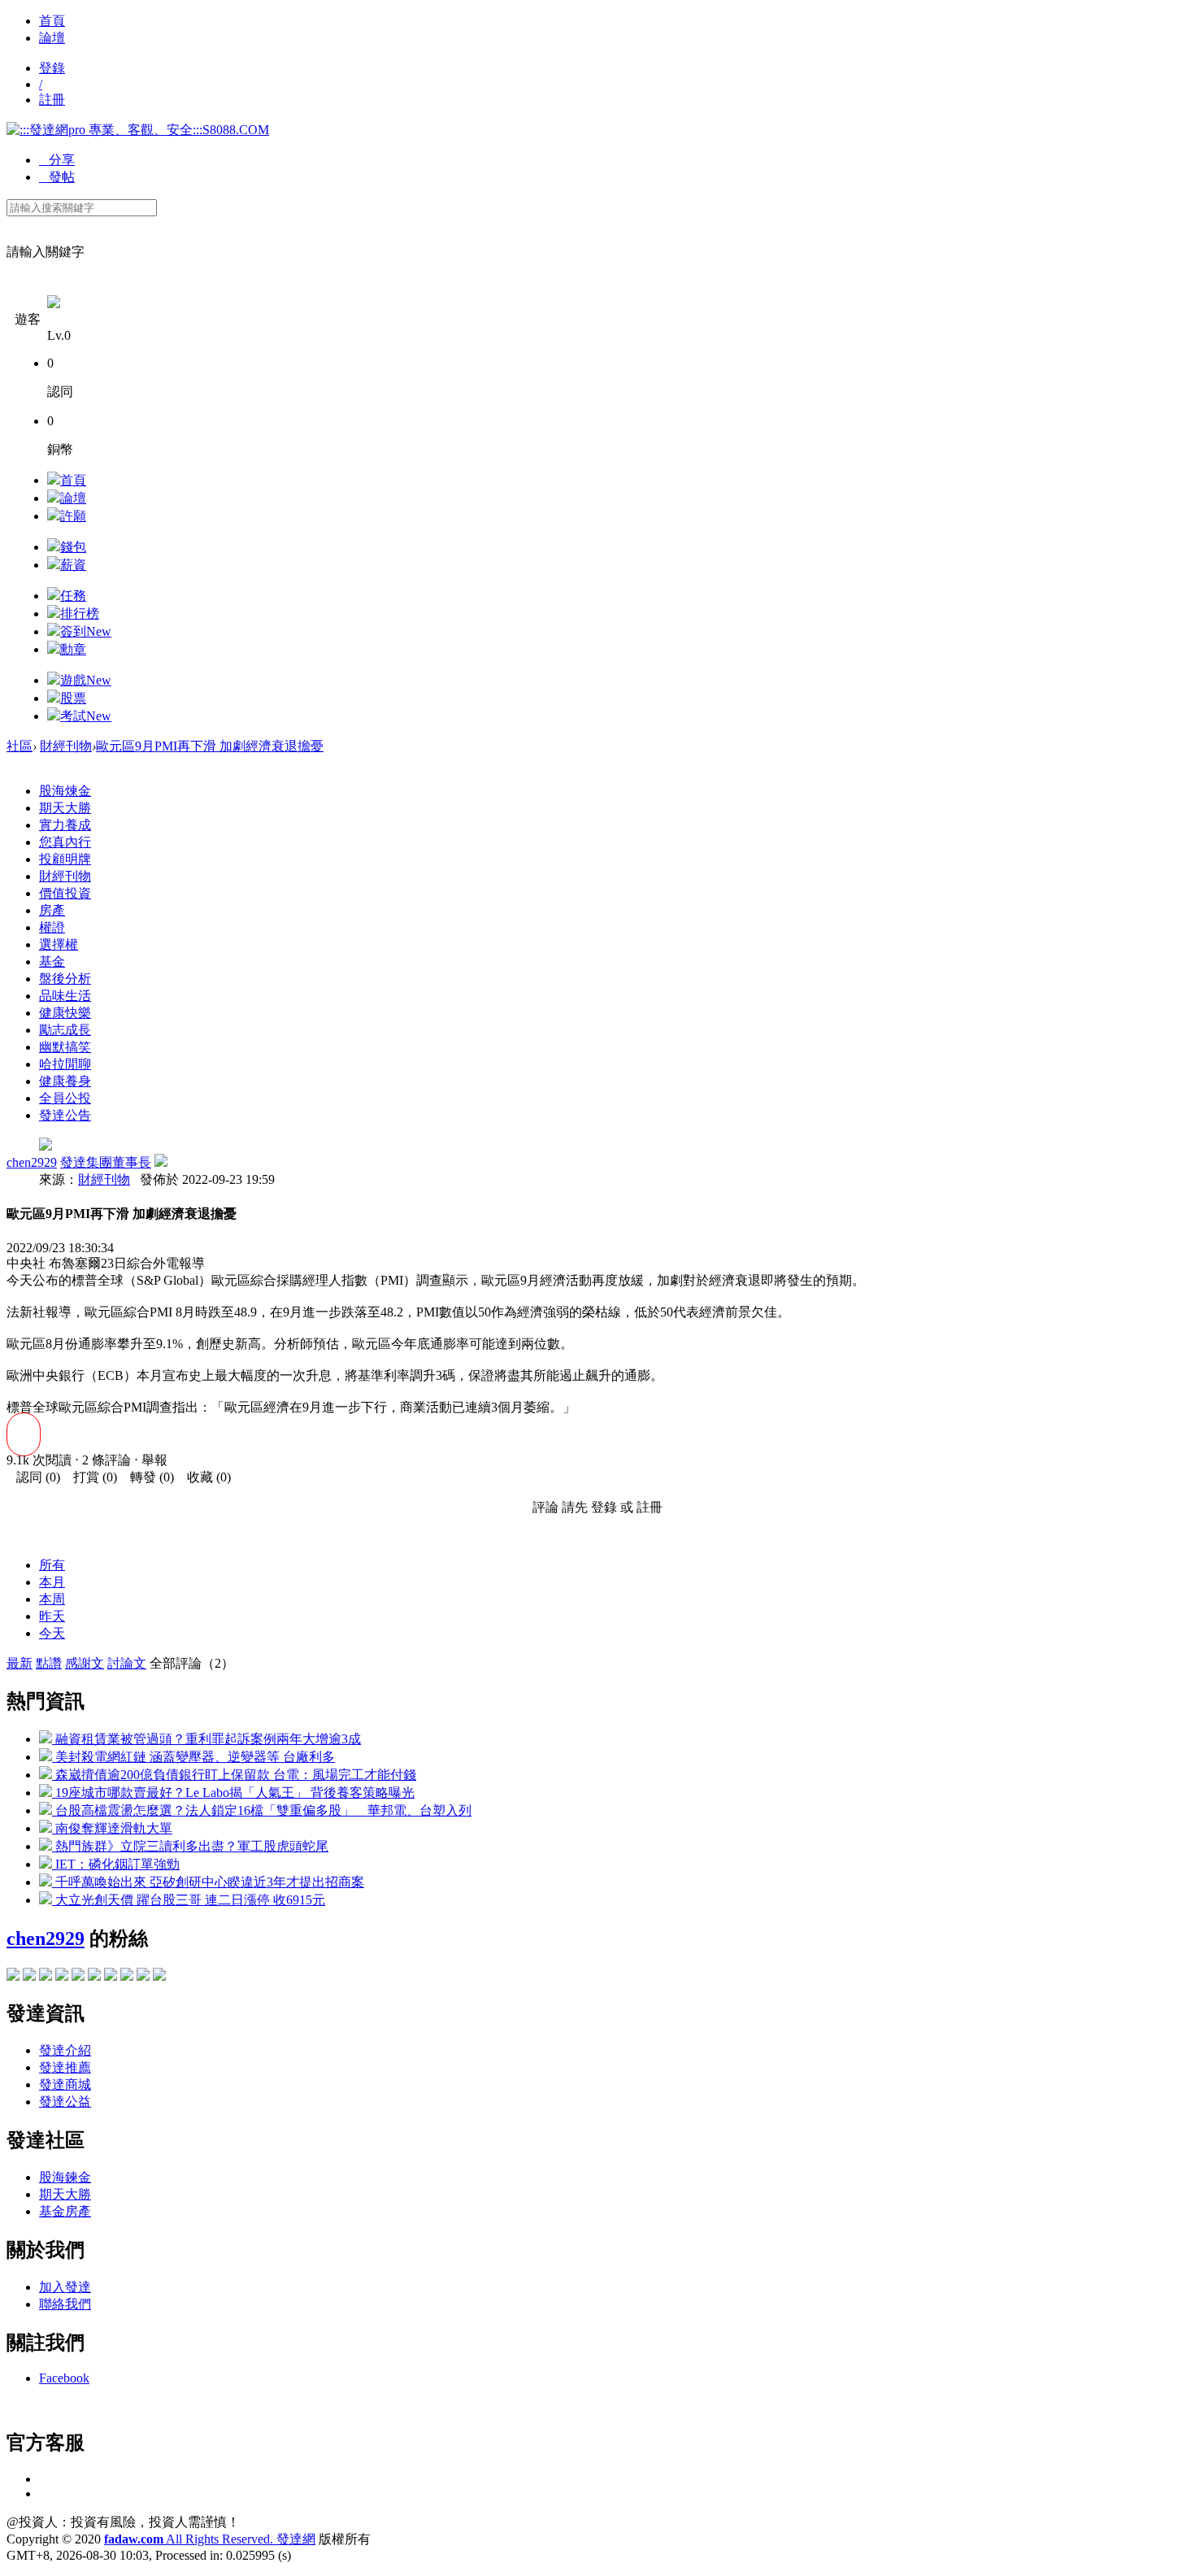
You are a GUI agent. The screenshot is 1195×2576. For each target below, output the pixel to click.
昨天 (52, 1616)
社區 (20, 746)
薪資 (73, 565)
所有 (52, 1565)
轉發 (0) (147, 1477)
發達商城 (65, 2084)
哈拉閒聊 (65, 1064)
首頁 (52, 21)
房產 (52, 910)
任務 (73, 596)
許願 (73, 516)
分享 (57, 160)
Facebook (64, 2378)
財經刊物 (66, 746)
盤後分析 (65, 979)
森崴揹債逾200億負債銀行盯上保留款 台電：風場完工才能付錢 (234, 1775)
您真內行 (65, 842)
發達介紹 (65, 2050)
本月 (52, 1582)
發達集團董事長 (106, 1162)
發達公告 (65, 1115)
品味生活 (65, 996)
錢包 (73, 547)
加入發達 (65, 2287)
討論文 (127, 1663)
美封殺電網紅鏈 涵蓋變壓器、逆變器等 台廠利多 (193, 1757)
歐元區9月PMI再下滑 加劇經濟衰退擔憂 (210, 746)
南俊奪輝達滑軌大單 (112, 1828)
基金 (52, 962)
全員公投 (65, 1098)
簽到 (86, 631)
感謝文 (85, 1663)
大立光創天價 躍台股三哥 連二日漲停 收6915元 (189, 1900)
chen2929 (32, 1162)
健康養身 (65, 1081)
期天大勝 (65, 808)
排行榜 (80, 614)
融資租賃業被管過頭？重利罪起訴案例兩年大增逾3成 (206, 1739)
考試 (86, 716)
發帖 (57, 177)
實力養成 (65, 825)
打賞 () (90, 1477)
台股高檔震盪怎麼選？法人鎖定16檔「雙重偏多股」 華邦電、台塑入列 (262, 1810)
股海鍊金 (65, 2177)
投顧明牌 (65, 859)
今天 (52, 1633)
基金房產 (65, 2211)
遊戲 (86, 680)
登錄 (52, 68)
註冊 (52, 100)
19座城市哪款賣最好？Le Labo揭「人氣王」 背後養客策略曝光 (233, 1793)
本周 (52, 1599)
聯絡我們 (65, 2304)
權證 (52, 927)
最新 (20, 1663)
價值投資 (65, 893)
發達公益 (65, 2102)
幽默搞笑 (65, 1047)
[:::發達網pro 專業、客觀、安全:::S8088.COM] (138, 130)
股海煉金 (65, 791)
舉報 (154, 1460)
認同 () (33, 1477)
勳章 (73, 649)
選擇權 (59, 944)
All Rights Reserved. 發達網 (210, 2539)
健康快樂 (65, 1013)
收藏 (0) (204, 1477)
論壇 (52, 38)
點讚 (49, 1663)
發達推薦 (65, 2067)
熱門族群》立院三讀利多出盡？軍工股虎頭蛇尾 (190, 1846)
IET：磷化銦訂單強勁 (116, 1864)
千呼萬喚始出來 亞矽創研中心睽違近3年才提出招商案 (208, 1882)
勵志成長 (65, 1030)
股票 (73, 698)
